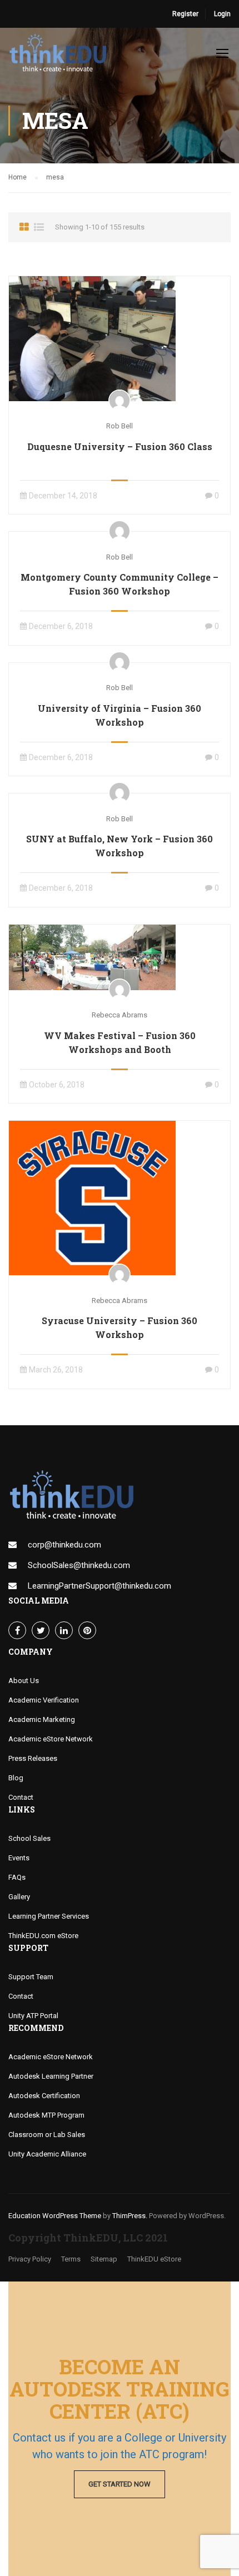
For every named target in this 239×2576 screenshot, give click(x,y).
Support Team (31, 1977)
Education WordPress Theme (55, 2216)
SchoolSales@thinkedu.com (79, 1565)
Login (222, 14)
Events (19, 1858)
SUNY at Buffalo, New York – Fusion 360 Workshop (120, 846)
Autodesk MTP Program (46, 2115)
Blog (16, 1778)
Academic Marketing (42, 1719)
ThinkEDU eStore (154, 2259)
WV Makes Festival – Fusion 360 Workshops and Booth (120, 1042)
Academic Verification (44, 1700)
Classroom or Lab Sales (47, 2135)
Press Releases (33, 1758)
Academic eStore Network (51, 1739)
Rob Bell (120, 426)
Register (185, 14)
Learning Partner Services (49, 1916)
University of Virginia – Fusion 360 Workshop (120, 715)
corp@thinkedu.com (64, 1545)
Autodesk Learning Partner (51, 2076)
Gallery (19, 1897)
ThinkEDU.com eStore (43, 1936)
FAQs (17, 1877)
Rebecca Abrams (120, 1015)
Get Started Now (120, 2484)
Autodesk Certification (44, 2096)
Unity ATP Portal (33, 2016)
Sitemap (104, 2259)
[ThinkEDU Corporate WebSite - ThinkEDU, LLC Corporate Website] (61, 56)
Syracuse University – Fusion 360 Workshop (120, 1327)
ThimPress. (130, 2216)
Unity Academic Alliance (47, 2154)
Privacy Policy (30, 2259)
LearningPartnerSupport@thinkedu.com (99, 1586)
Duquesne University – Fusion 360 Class (120, 446)
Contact (21, 1797)
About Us (24, 1681)
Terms (71, 2259)
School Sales (29, 1838)
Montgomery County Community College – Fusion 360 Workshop (120, 584)
